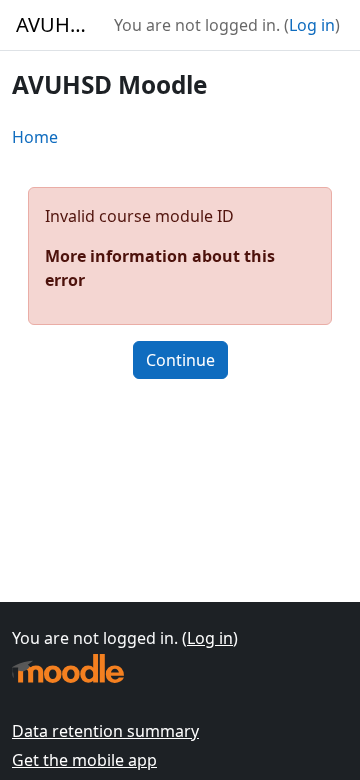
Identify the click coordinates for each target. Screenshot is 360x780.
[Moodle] (68, 668)
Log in (312, 25)
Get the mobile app (84, 760)
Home (35, 137)
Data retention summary (105, 731)
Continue (180, 360)
